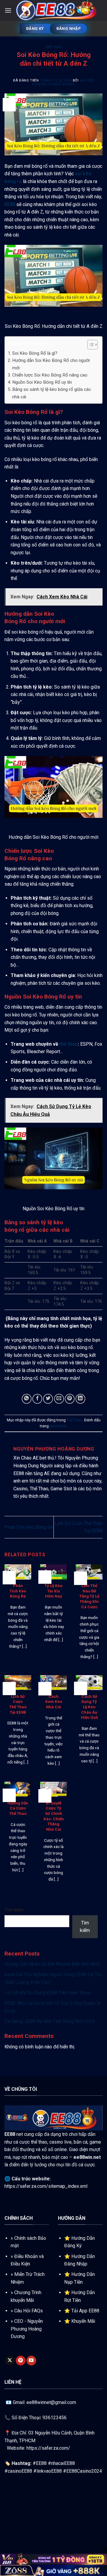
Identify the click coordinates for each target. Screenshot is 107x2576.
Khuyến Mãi (83, 2321)
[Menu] (8, 10)
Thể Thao (53, 47)
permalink (58, 1426)
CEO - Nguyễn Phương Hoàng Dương (27, 2329)
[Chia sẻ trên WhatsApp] (27, 1399)
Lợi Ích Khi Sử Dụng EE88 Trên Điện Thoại (48, 1993)
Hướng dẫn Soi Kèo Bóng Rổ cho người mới (51, 364)
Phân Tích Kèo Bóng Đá (29, 1527)
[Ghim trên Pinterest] (70, 1399)
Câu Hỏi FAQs (29, 2311)
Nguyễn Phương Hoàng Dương (63, 82)
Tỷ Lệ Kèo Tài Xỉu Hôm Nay (53, 1591)
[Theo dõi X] (10, 2361)
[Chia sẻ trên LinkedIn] (80, 1399)
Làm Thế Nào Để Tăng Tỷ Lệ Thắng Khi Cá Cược (89, 1596)
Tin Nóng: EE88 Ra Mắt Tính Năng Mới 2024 (50, 2021)
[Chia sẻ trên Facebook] (37, 1399)
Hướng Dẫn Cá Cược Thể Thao (18, 1808)
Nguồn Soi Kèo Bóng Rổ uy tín (42, 382)
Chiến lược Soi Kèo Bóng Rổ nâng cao (50, 375)
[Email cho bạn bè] (59, 1399)
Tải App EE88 (85, 2311)
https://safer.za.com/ (48, 2448)
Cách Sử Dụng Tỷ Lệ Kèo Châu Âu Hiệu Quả (89, 1707)
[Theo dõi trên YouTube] (31, 2361)
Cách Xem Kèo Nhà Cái (54, 1702)
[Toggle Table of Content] (90, 345)
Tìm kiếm (14, 1910)
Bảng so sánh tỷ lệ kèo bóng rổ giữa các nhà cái (52, 393)
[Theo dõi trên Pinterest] (21, 2361)
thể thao (69, 1044)
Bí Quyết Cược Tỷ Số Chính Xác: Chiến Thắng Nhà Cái (54, 1816)
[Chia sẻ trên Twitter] (48, 1399)
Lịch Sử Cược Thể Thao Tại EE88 (18, 1704)
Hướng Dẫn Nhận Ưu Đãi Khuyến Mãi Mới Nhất (52, 1964)
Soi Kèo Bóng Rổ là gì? (35, 353)
